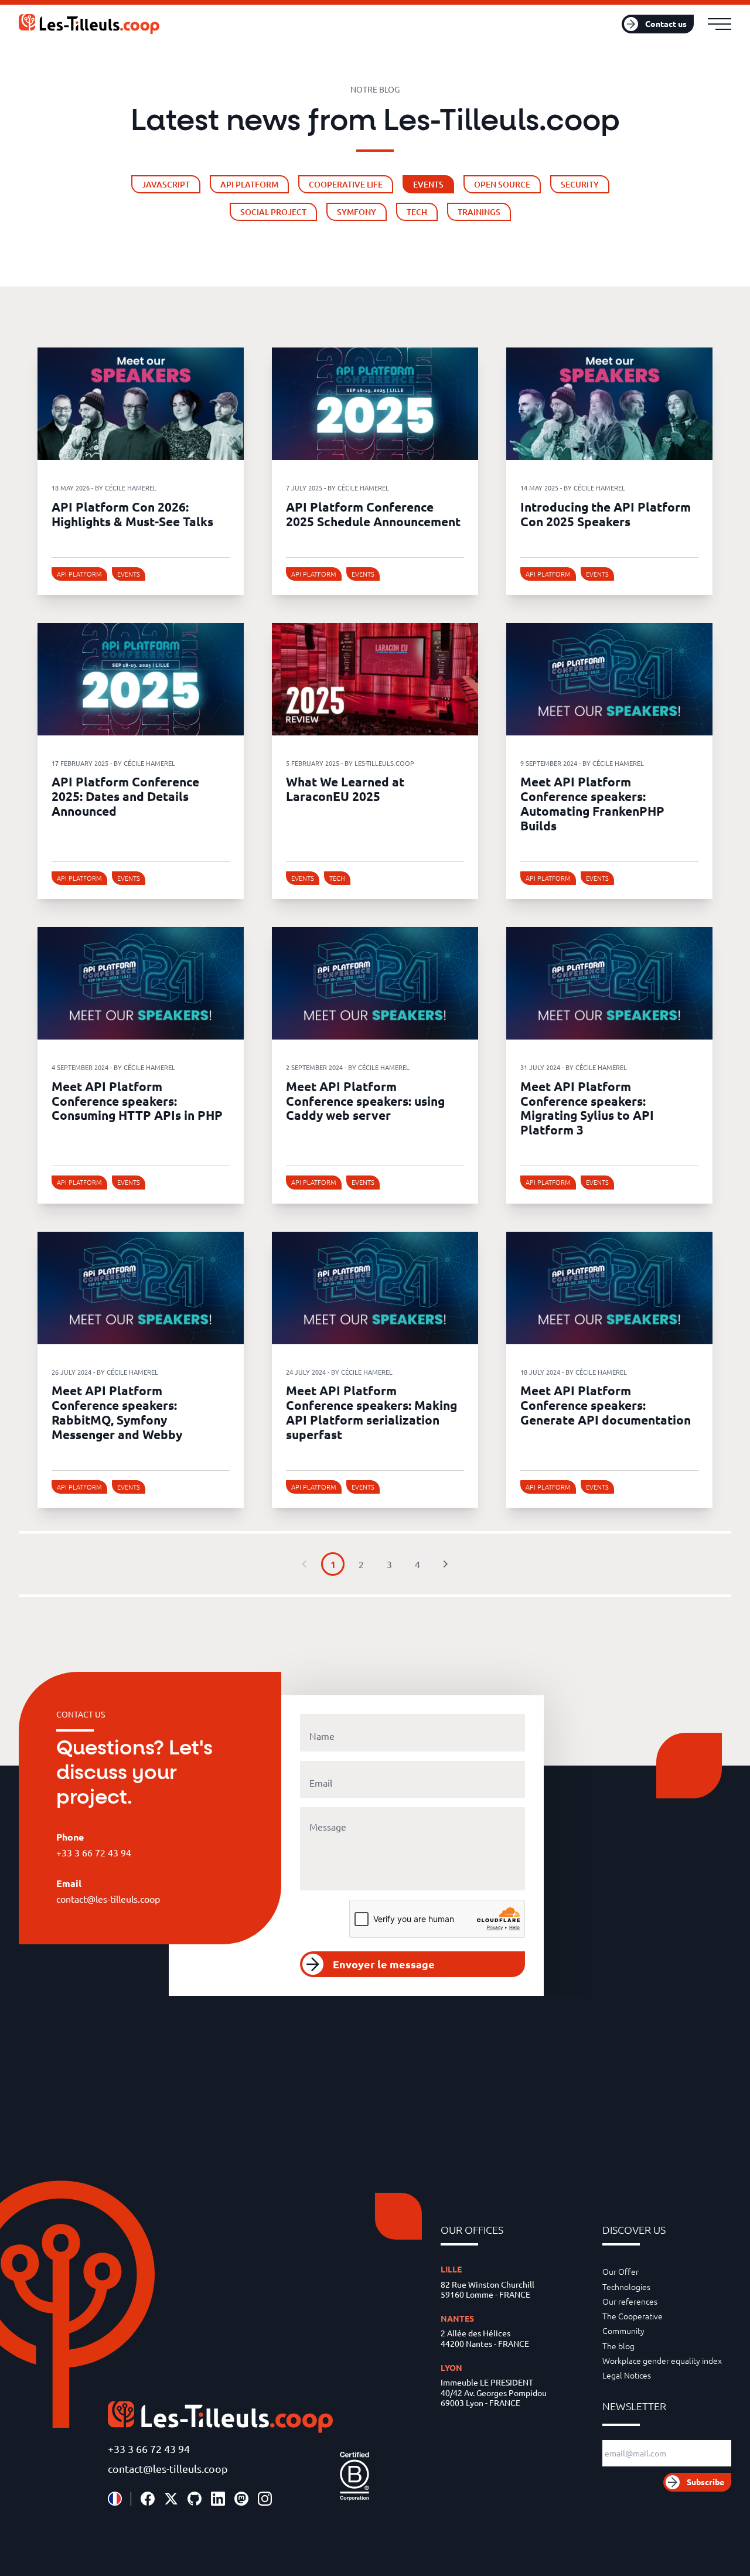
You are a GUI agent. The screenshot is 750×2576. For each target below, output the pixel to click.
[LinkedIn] (218, 2499)
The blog (618, 2346)
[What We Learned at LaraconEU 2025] (375, 679)
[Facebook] (148, 2499)
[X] (171, 2499)
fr (590, 24)
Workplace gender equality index (662, 2360)
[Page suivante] (445, 1564)
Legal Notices (627, 2375)
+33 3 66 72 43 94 (149, 2449)
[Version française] (115, 2499)
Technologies (626, 2287)
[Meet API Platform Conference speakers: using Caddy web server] (375, 983)
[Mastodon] (241, 2499)
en (605, 24)
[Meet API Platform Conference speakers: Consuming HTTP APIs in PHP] (141, 983)
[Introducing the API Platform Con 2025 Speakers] (609, 404)
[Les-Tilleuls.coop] (89, 24)
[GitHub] (195, 2499)
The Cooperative (633, 2316)
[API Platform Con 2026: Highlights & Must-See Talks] (141, 404)
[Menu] (720, 24)
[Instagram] (265, 2499)
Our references (630, 2301)
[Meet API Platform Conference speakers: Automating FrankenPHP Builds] (609, 679)
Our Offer (621, 2271)
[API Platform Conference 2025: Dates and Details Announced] (141, 679)
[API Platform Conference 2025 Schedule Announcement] (375, 404)
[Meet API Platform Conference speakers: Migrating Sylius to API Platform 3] (609, 983)
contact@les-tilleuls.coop (168, 2468)
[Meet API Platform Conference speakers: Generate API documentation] (609, 1288)
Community (623, 2330)
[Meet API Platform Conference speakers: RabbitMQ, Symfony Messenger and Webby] (141, 1288)
